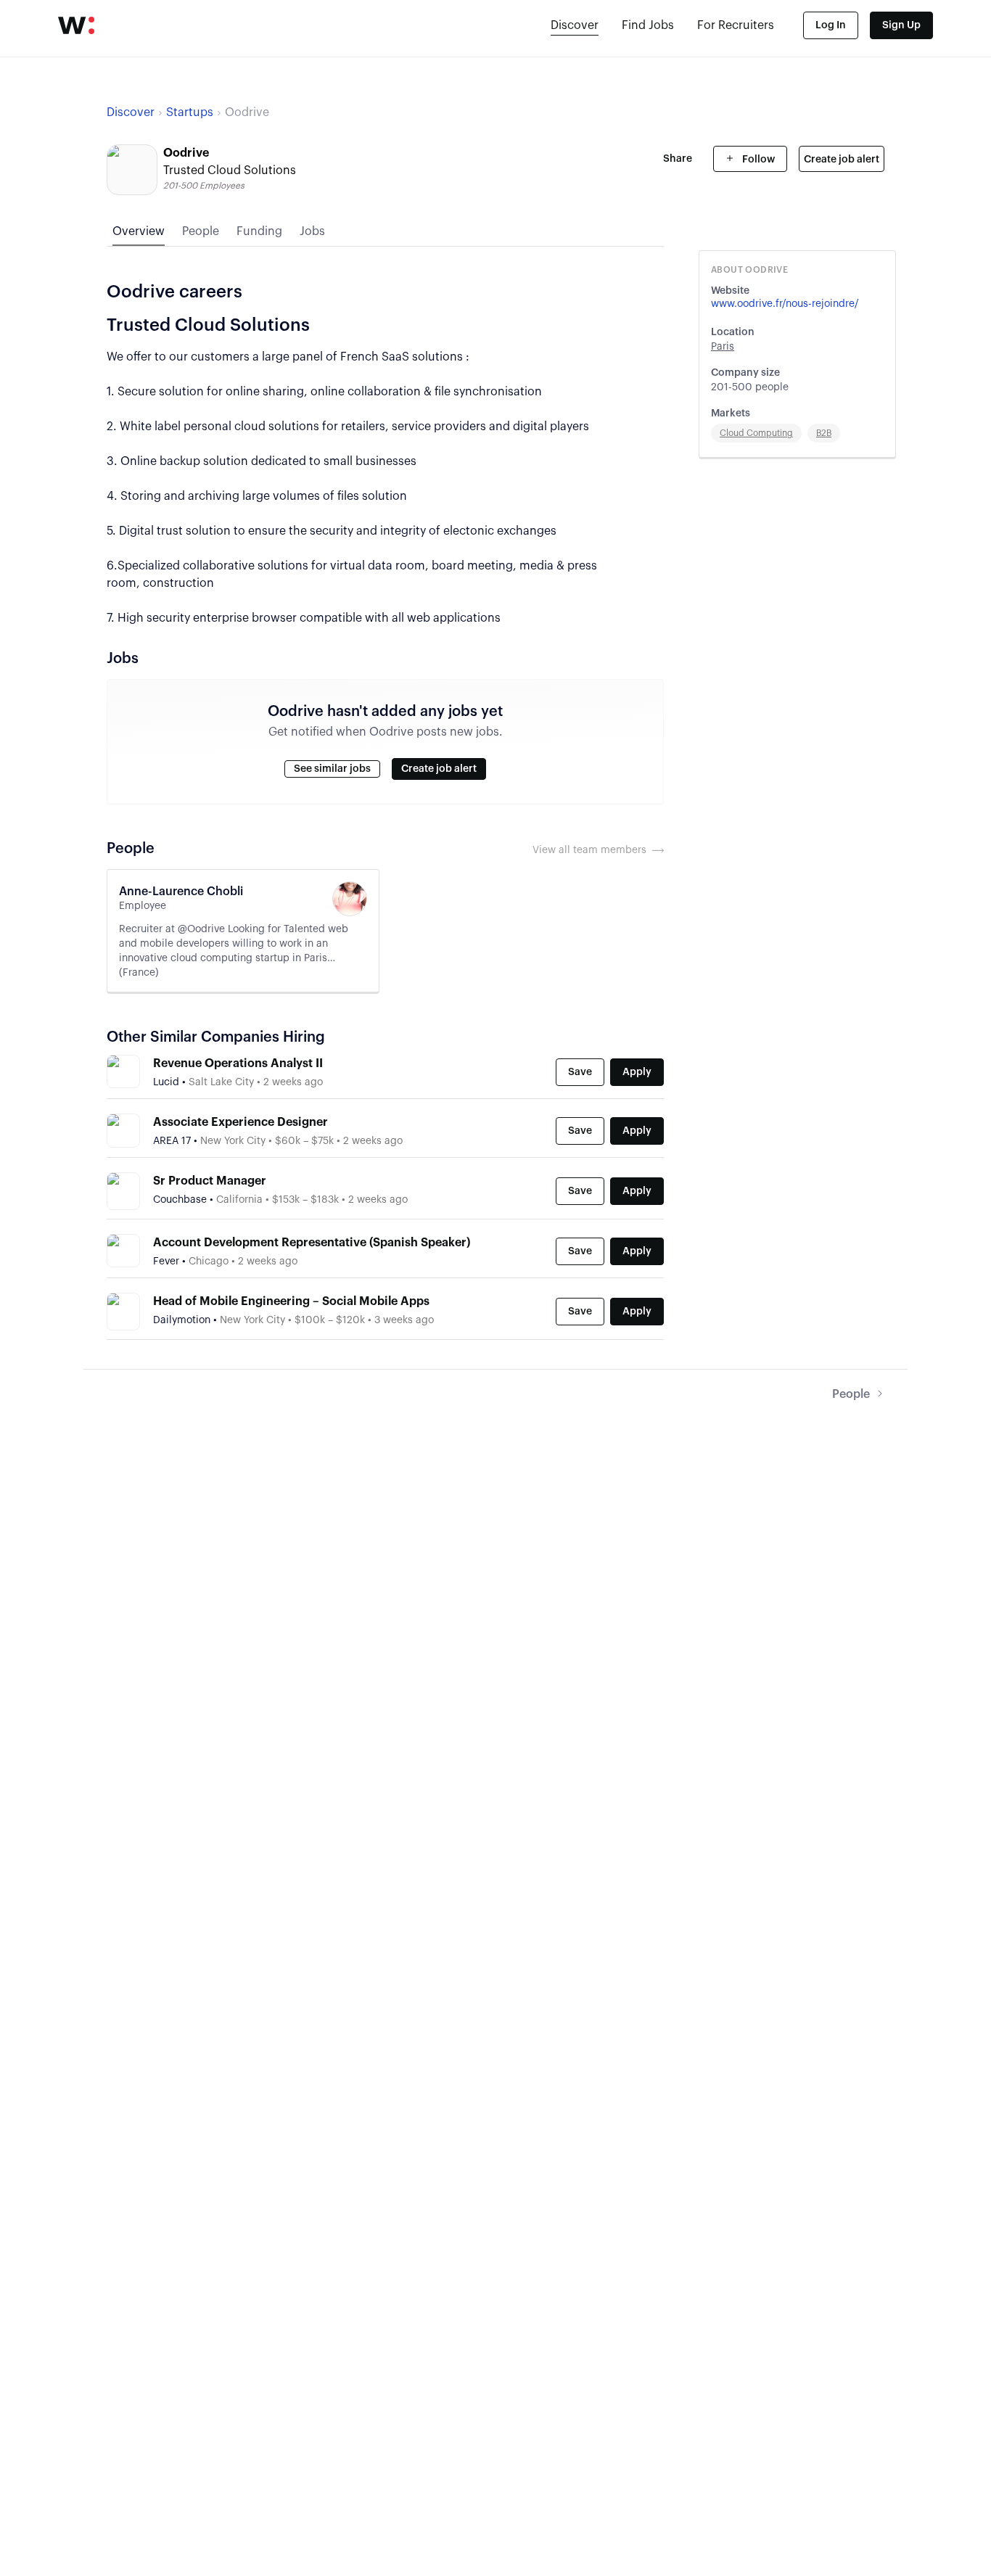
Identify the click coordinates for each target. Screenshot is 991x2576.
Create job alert (842, 160)
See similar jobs (332, 769)
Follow (757, 160)
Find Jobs (648, 25)
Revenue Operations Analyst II (238, 1063)
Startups (190, 112)
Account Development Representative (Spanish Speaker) (312, 1243)
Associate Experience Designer (240, 1122)
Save (580, 1072)
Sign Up (901, 25)
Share (678, 159)
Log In (831, 25)
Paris (723, 347)
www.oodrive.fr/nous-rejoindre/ (785, 304)
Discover (575, 25)
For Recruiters (736, 25)
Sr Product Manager (210, 1181)
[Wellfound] (76, 25)
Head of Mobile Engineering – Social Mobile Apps (291, 1301)
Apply (637, 1072)
